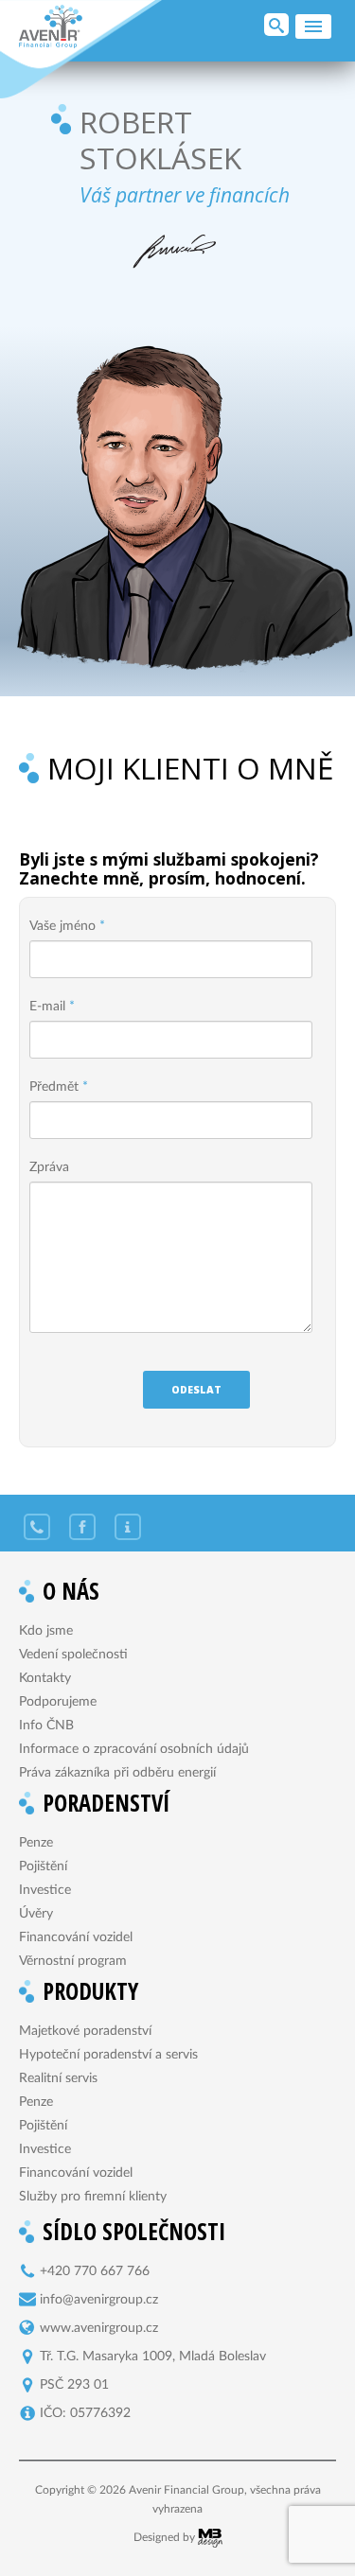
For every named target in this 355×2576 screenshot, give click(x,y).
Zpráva (49, 1167)
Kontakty (45, 1678)
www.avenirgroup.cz (99, 2328)
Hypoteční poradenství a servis (108, 2055)
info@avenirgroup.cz (99, 2300)
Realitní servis (58, 2078)
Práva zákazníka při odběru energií (117, 1773)
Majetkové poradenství (85, 2031)
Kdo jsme (46, 1631)
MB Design (210, 2538)
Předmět (59, 1087)
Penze (36, 1843)
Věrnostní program (73, 1961)
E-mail (52, 1007)
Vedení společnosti (73, 1655)
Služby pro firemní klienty (93, 2197)
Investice (45, 1890)
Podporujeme (58, 1702)
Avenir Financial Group (51, 26)
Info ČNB (46, 1726)
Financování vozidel (76, 1937)
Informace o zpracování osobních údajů (134, 1749)
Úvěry (36, 1914)
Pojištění (43, 1866)
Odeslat (196, 1390)
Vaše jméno (67, 926)
